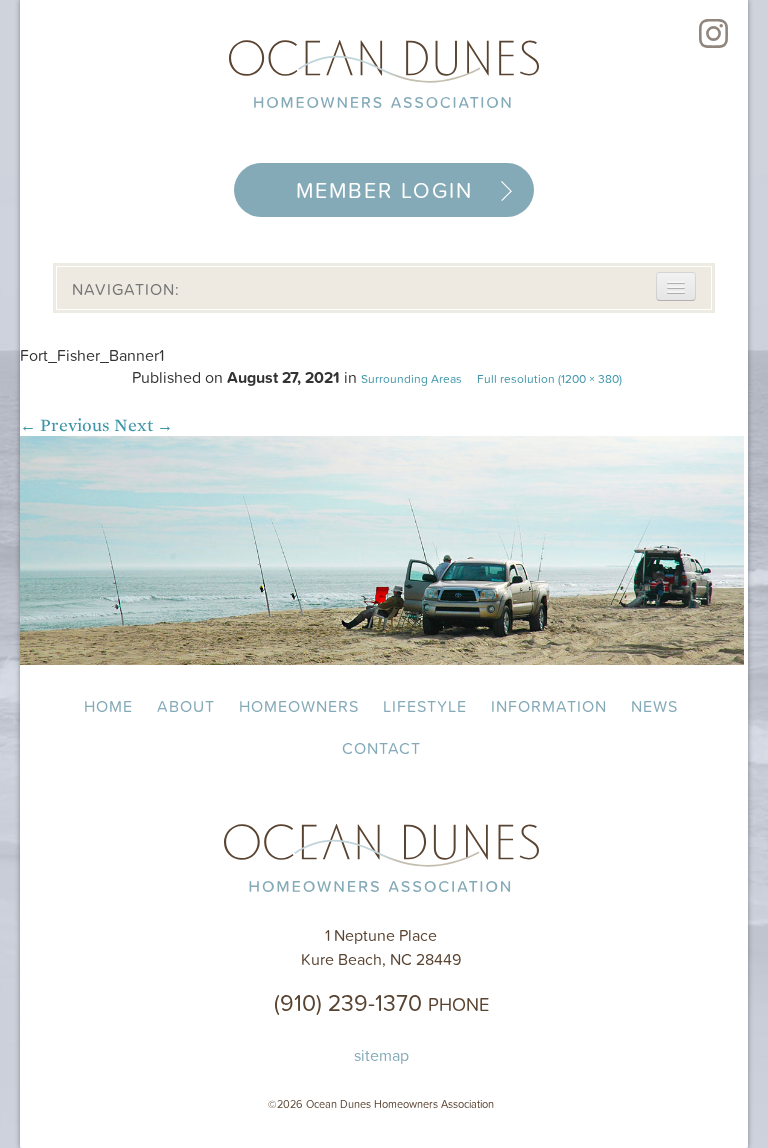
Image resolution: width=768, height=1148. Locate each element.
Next (143, 425)
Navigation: (126, 289)
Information (549, 706)
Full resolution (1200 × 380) (549, 378)
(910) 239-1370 (381, 1002)
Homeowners (299, 706)
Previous (65, 425)
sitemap (381, 1055)
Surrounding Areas (411, 378)
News (654, 706)
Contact (381, 748)
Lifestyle (425, 706)
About (186, 706)
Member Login (384, 190)
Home (108, 706)
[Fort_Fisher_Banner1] (382, 659)
